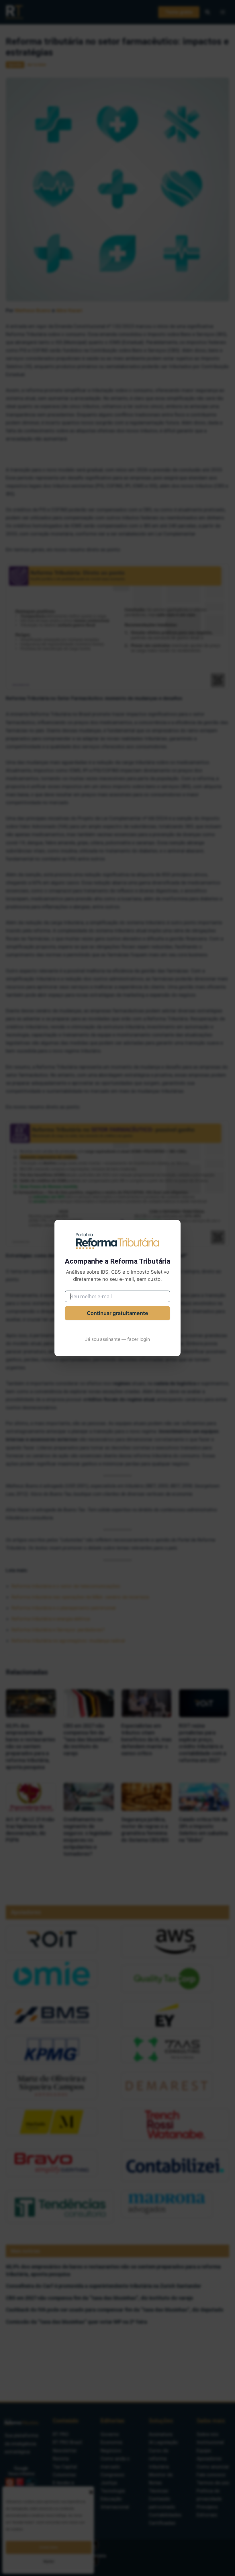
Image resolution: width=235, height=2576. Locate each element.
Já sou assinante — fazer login (117, 1339)
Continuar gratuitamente (117, 1313)
